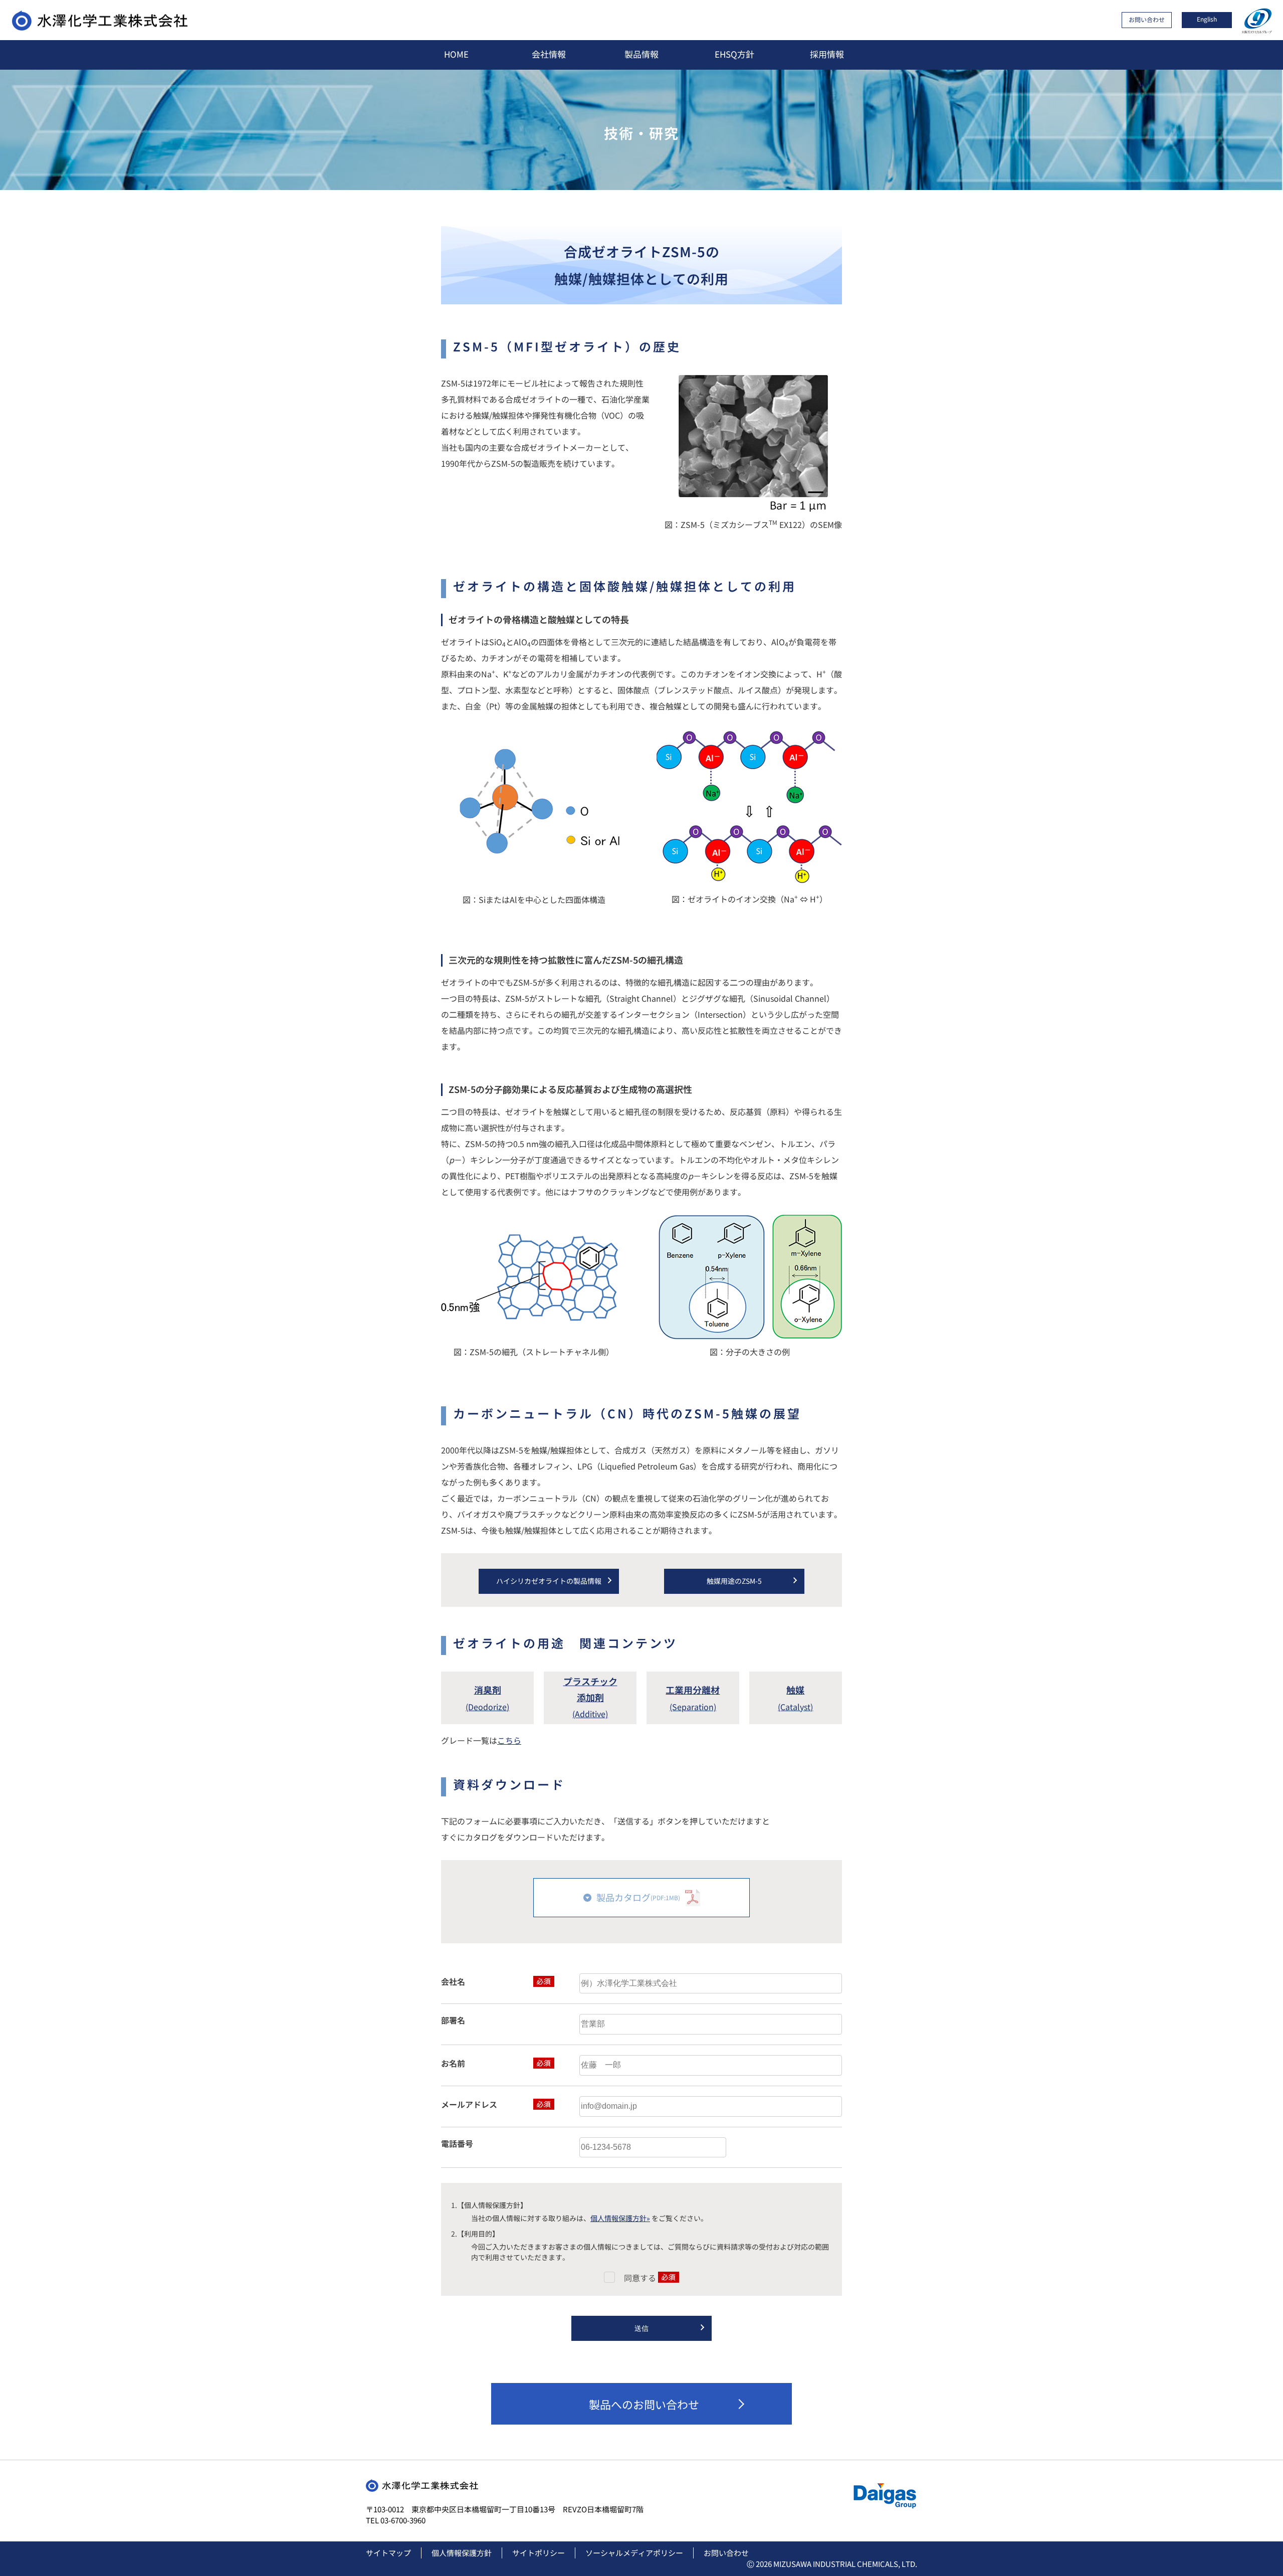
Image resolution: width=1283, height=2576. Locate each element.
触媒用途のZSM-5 (734, 1581)
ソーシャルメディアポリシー (634, 2553)
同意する (641, 2278)
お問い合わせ (1147, 19)
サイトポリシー (539, 2553)
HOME (456, 54)
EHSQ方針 (734, 54)
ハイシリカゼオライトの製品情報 (549, 1581)
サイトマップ (388, 2553)
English (1207, 19)
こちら (509, 1740)
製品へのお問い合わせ (644, 2404)
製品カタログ (638, 1897)
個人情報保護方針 (462, 2553)
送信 (641, 2328)
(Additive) (590, 1698)
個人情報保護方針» (620, 2218)
